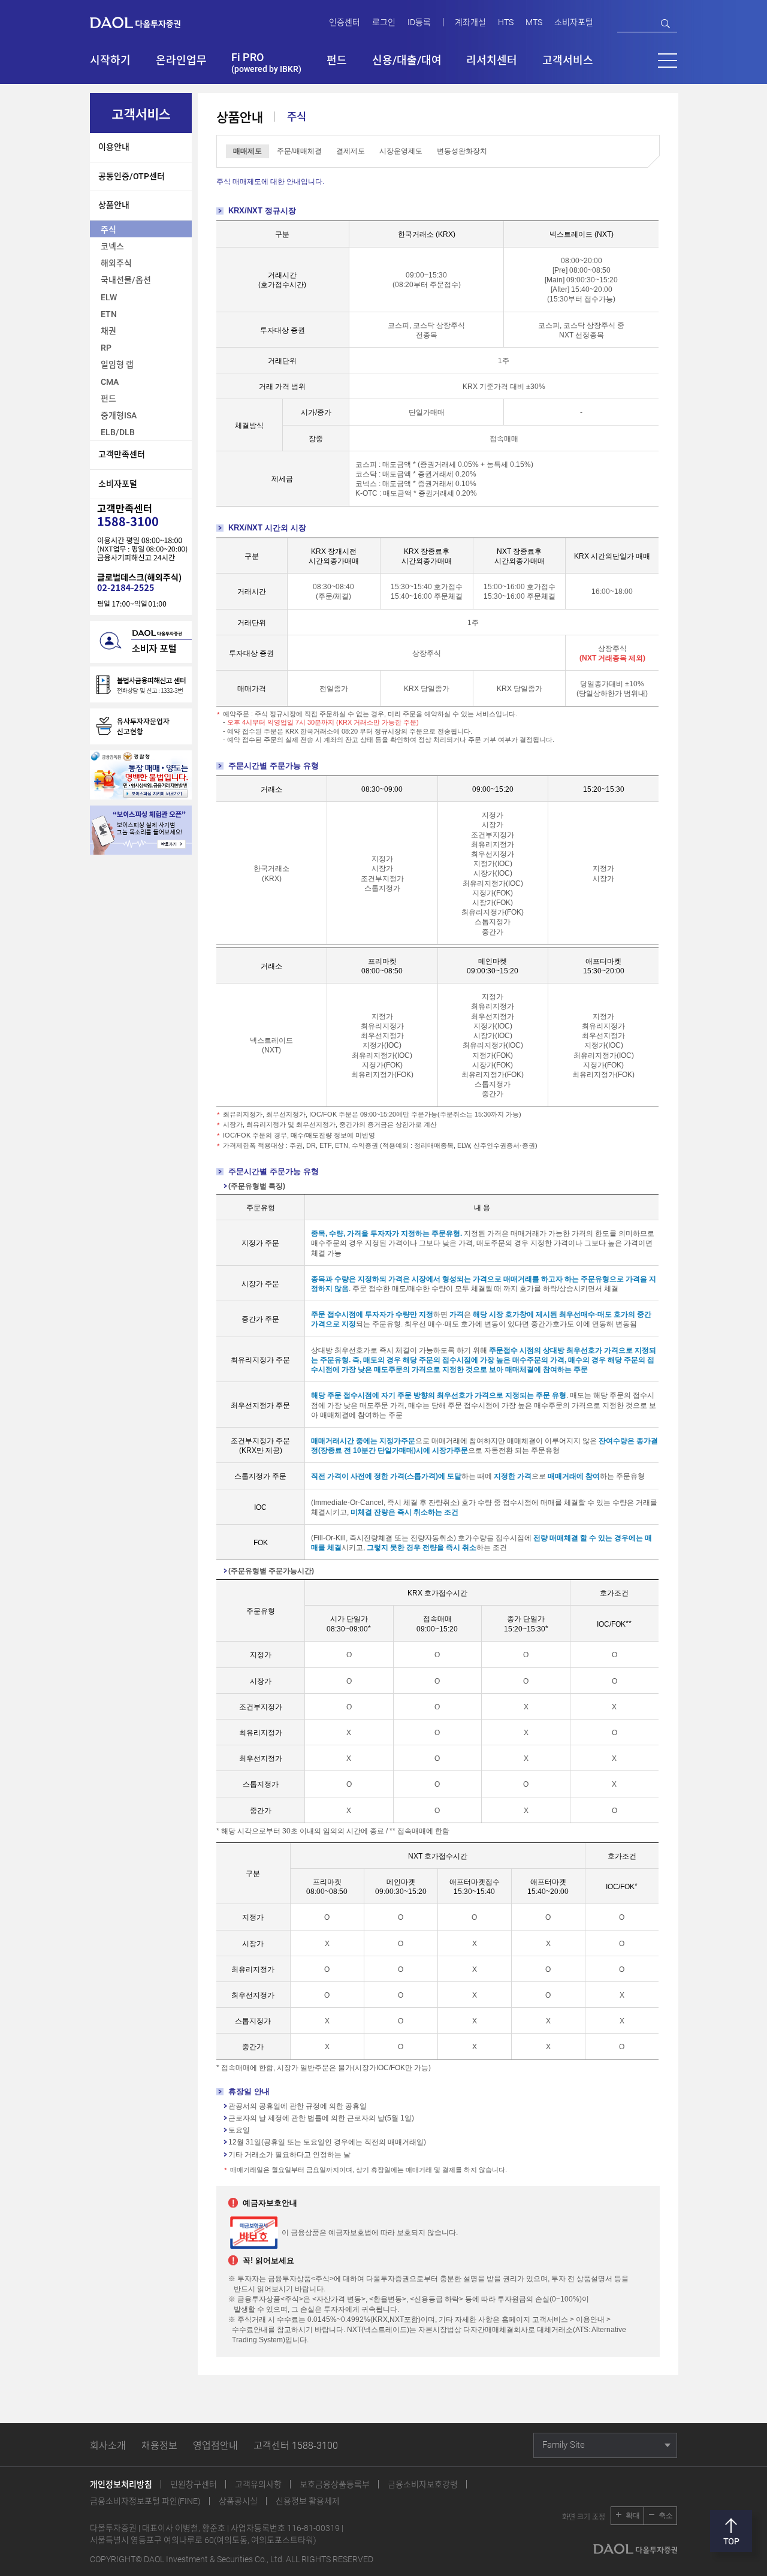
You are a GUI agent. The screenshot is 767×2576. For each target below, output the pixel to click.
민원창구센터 (194, 2484)
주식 (108, 230)
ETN (109, 314)
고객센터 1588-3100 (296, 2446)
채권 (108, 331)
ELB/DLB (118, 432)
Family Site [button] (564, 2445)
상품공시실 (238, 2501)
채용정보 (159, 2446)
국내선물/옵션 (126, 280)
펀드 (108, 399)
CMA (110, 382)
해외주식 (116, 263)
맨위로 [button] (731, 2531)
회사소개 (108, 2446)
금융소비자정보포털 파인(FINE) (145, 2501)
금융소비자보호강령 (423, 2484)
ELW (109, 297)
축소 (666, 2515)
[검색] (665, 24)
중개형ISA (119, 415)
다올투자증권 (144, 22)
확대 (633, 2515)
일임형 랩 (117, 364)
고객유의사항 (258, 2484)
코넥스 (112, 246)
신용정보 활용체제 (308, 2501)
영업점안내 (215, 2446)
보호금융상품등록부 (335, 2484)
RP (106, 348)
